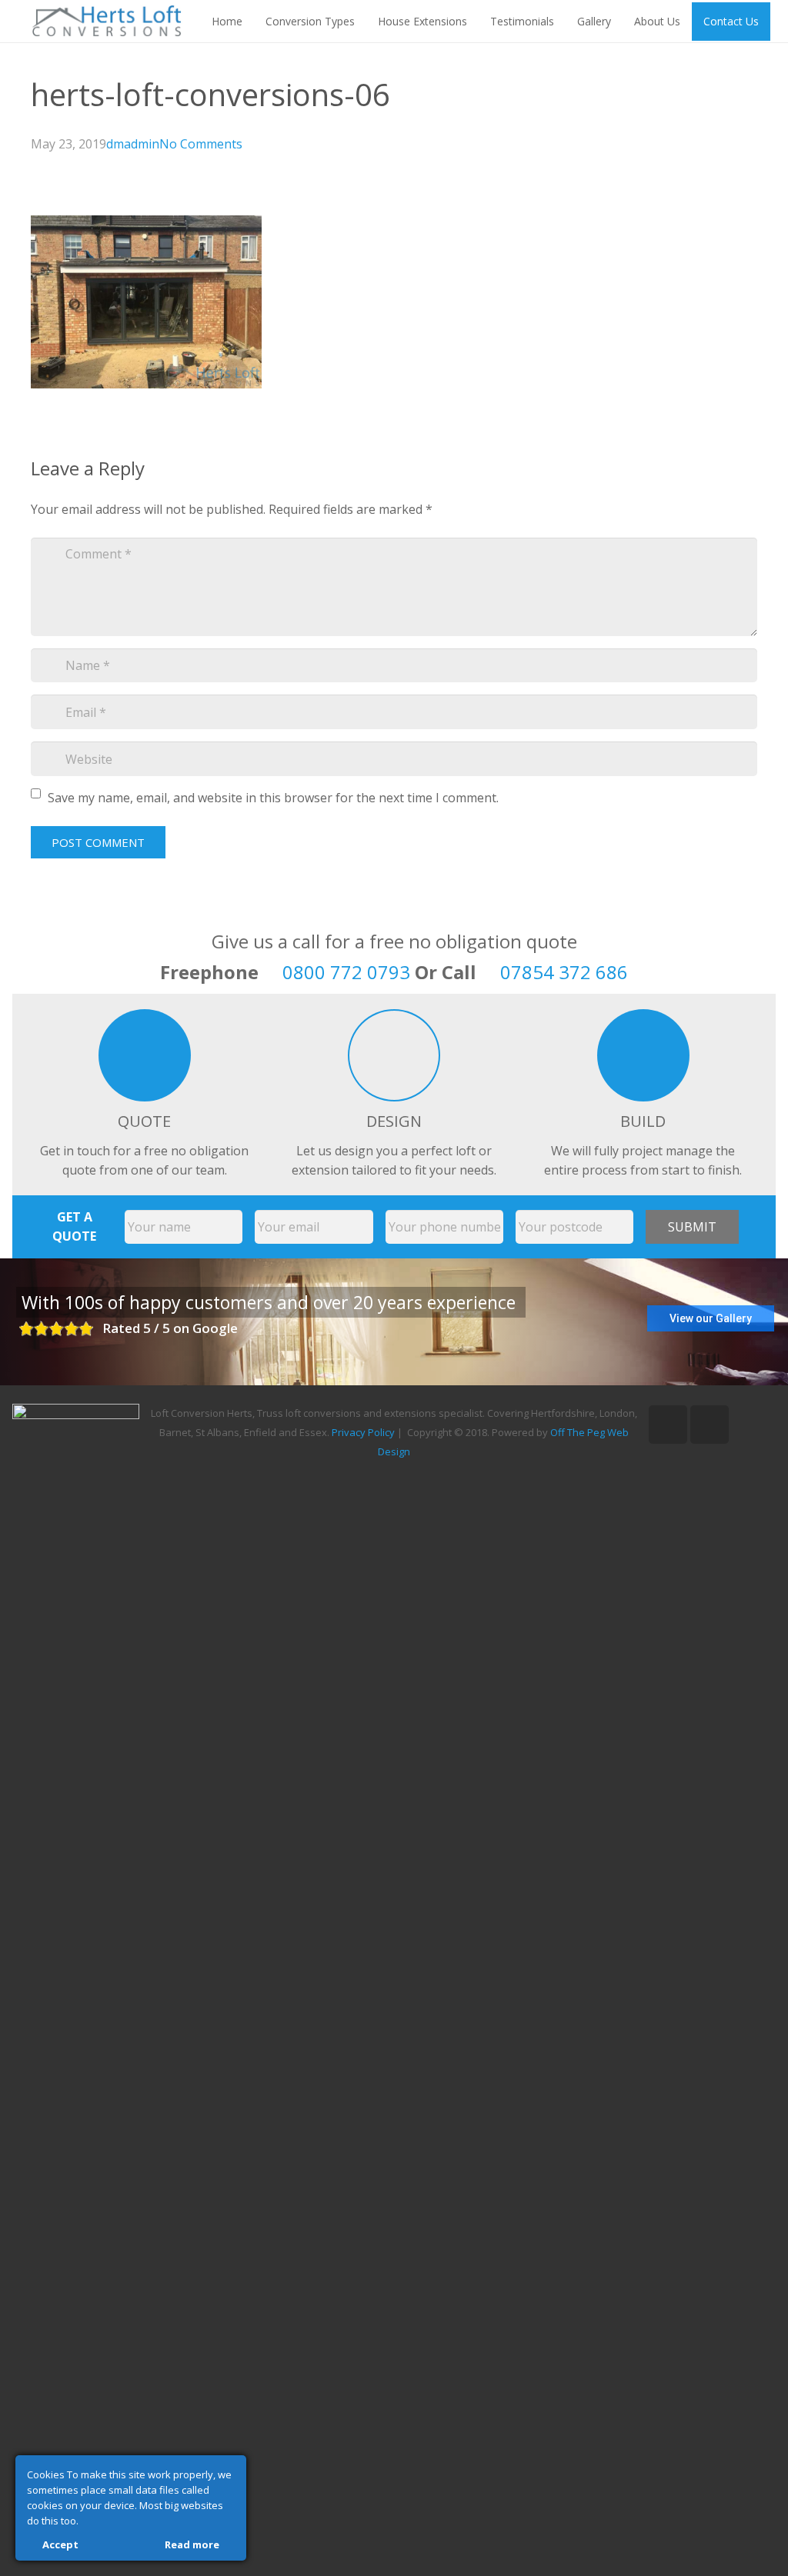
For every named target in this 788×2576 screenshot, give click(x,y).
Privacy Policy (363, 1432)
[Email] (668, 1425)
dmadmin (133, 144)
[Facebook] (710, 1425)
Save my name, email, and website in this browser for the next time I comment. (273, 798)
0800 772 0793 (346, 972)
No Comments (201, 144)
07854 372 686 (564, 972)
